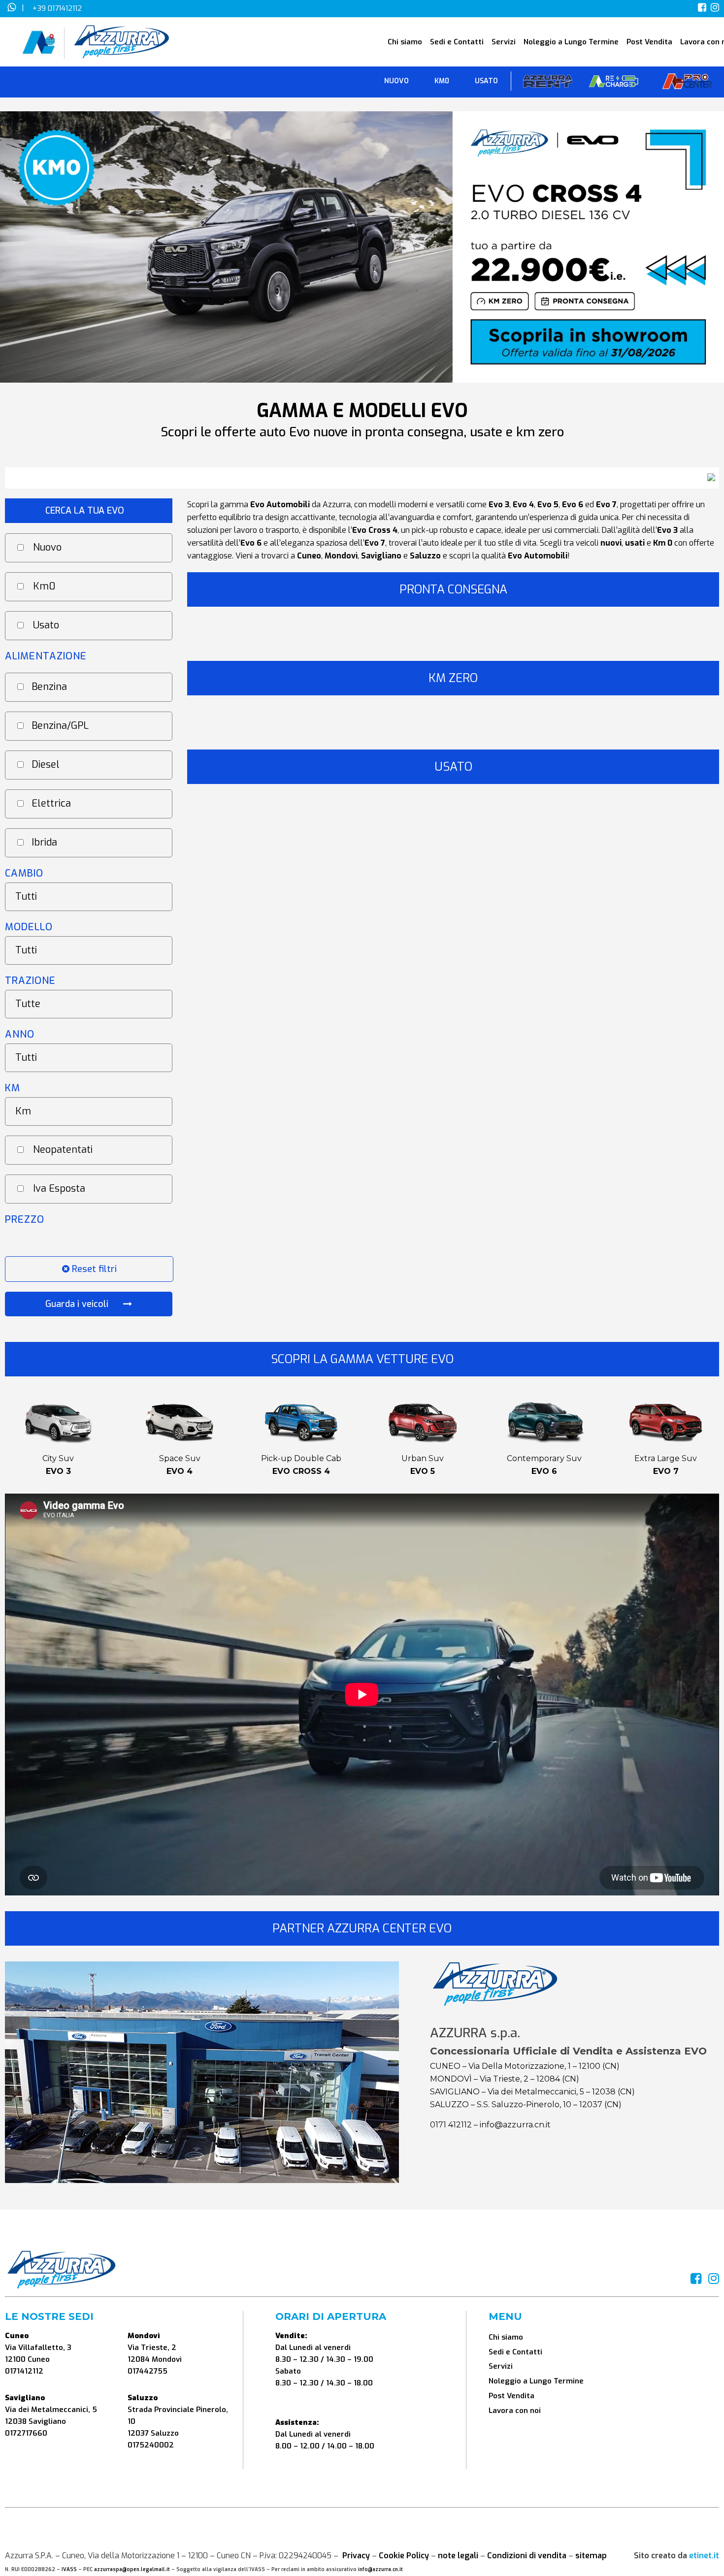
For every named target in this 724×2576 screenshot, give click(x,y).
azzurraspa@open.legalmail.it (132, 2569)
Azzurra (337, 505)
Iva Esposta (59, 1189)
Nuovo (47, 547)
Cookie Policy (404, 2556)
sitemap (591, 2556)
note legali (458, 2556)
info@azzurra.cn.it (515, 2125)
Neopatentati (63, 1150)
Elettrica (51, 803)
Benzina (49, 687)
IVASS (69, 2569)
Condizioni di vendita (527, 2556)
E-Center (614, 83)
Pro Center (687, 83)
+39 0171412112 (57, 8)
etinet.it (704, 2556)
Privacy (356, 2556)
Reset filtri (93, 1269)
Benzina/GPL (60, 726)
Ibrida (44, 842)
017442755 (148, 2371)
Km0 (44, 586)
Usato (46, 625)
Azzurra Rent (548, 83)
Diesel (46, 765)
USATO (486, 81)
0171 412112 (451, 2125)
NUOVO (396, 81)
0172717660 (26, 2433)
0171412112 (24, 2371)
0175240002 (151, 2445)
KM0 (442, 81)
